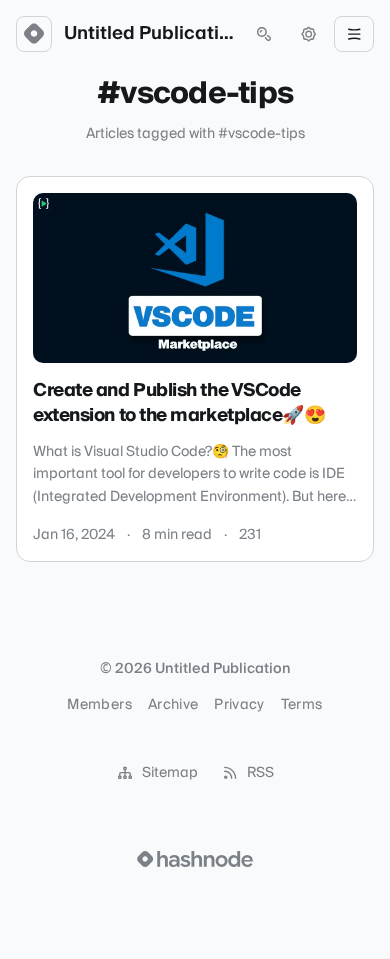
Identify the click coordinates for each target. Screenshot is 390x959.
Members (99, 705)
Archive (173, 705)
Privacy (239, 705)
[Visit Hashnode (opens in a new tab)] (195, 859)
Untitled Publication (149, 34)
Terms (302, 705)
